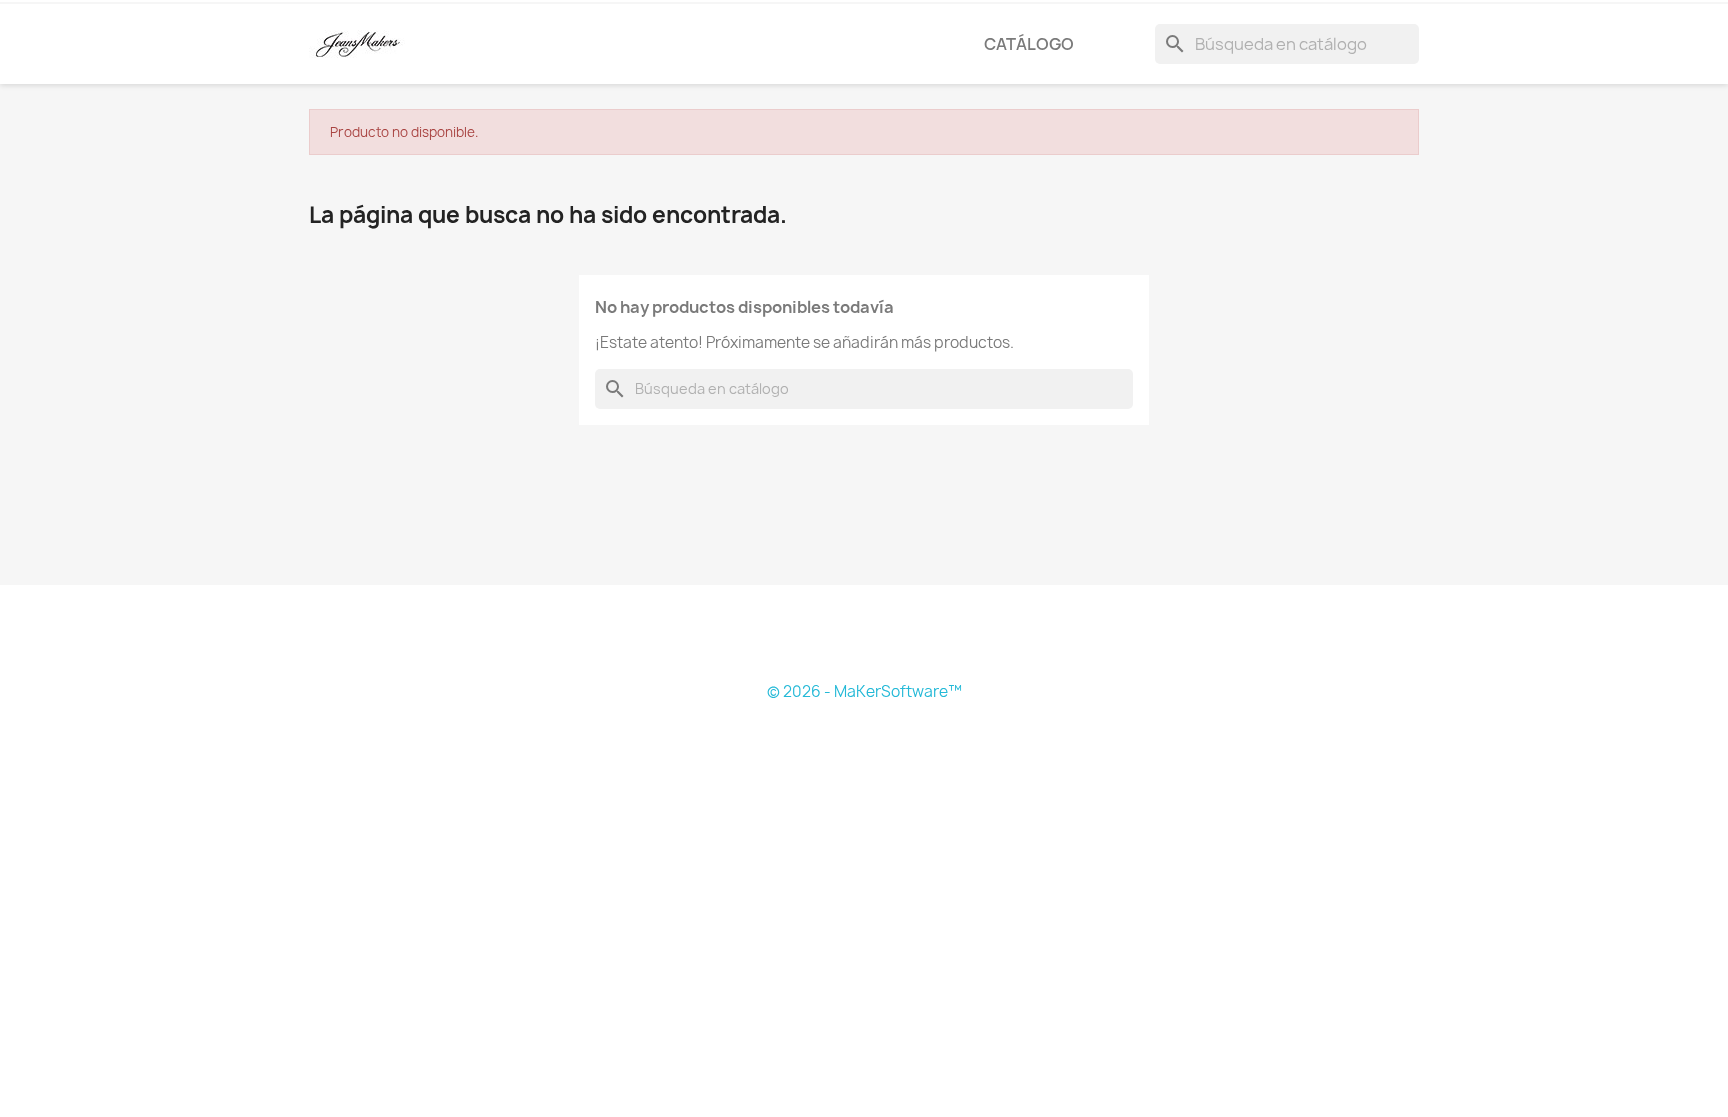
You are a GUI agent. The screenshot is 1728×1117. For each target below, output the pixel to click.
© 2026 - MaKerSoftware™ (864, 691)
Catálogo (1029, 44)
